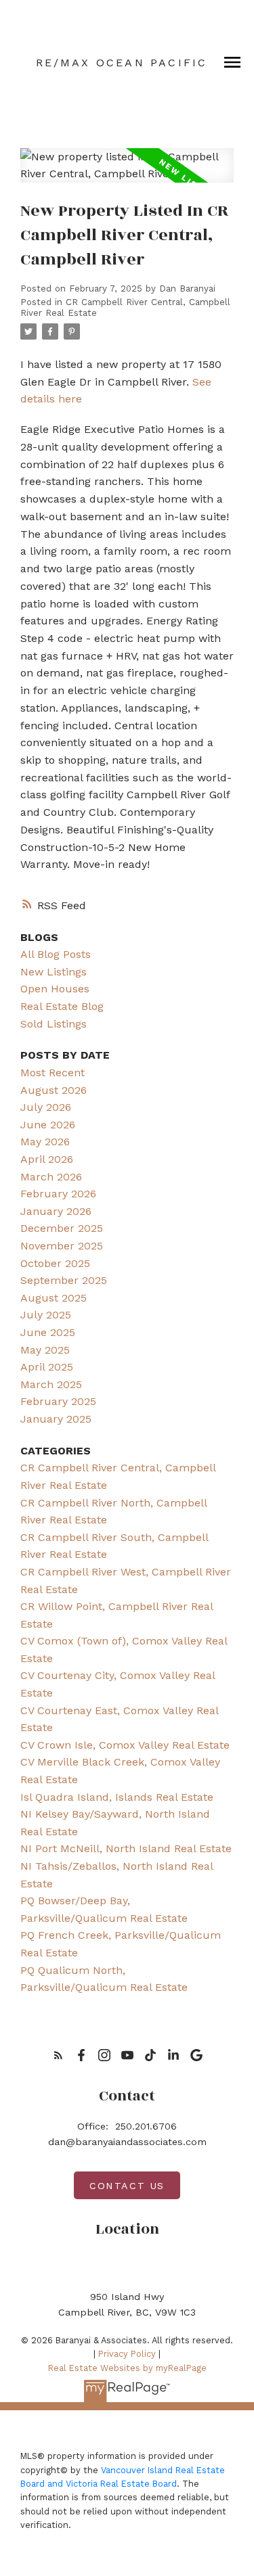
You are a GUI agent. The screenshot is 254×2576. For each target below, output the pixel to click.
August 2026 (54, 1090)
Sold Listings (54, 1024)
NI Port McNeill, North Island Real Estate (126, 1848)
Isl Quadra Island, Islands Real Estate (117, 1797)
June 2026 (48, 1125)
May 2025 (45, 1350)
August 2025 (54, 1298)
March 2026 (51, 1177)
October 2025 (55, 1263)
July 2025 (46, 1315)
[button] (58, 2055)
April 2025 (47, 1367)
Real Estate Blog (62, 1006)
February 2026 (58, 1194)
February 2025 (58, 1401)
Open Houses (55, 989)
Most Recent (52, 1073)
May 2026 (45, 1142)
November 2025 (62, 1246)
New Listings (54, 972)
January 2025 (56, 1419)
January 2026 (56, 1211)
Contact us (127, 2186)
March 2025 (51, 1384)
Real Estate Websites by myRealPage (127, 2368)
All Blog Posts (56, 954)
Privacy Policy (127, 2354)
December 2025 (62, 1228)
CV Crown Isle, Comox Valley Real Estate (125, 1745)
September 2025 (64, 1280)
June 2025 (48, 1332)
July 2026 (46, 1107)
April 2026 (47, 1159)
